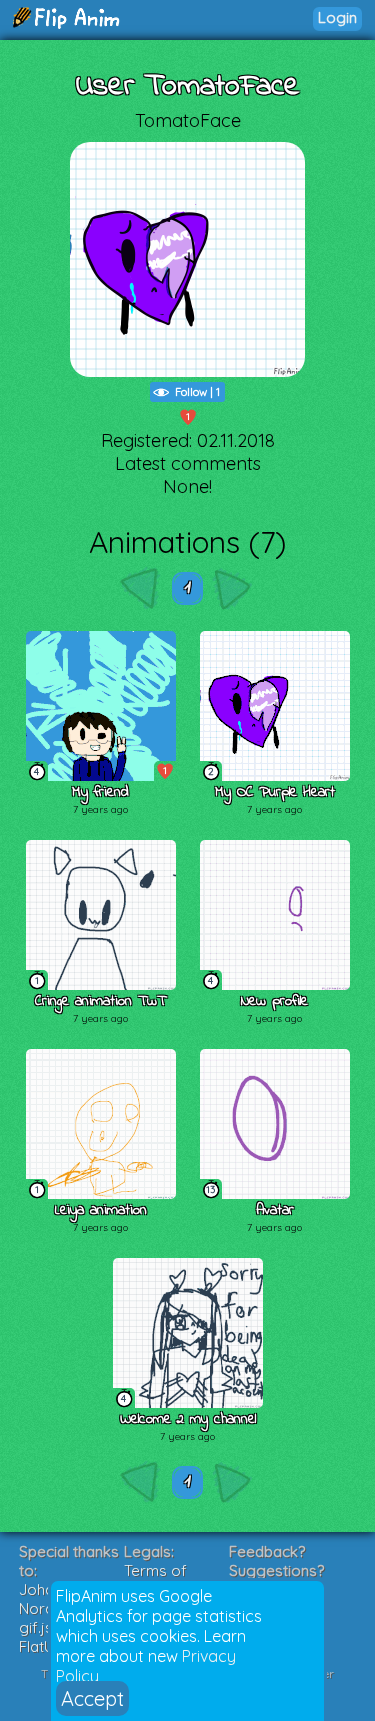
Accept (92, 1698)
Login (337, 17)
